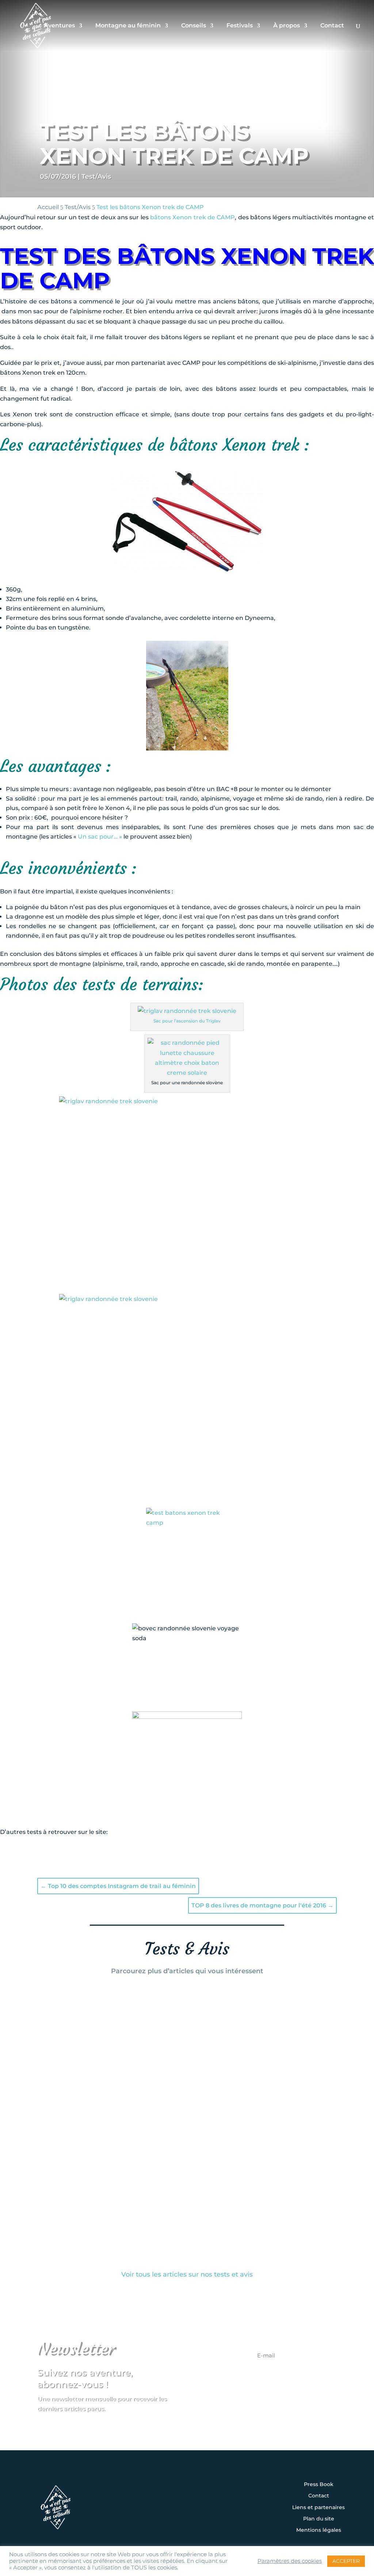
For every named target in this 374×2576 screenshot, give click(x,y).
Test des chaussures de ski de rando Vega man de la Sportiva (172, 2183)
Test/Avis (96, 177)
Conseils (194, 26)
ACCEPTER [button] (346, 2561)
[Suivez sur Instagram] (142, 2497)
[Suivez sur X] (187, 2497)
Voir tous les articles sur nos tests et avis (187, 2274)
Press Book (319, 2485)
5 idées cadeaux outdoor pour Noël (119, 2086)
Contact (332, 26)
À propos (287, 26)
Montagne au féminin (128, 26)
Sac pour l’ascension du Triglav (187, 1021)
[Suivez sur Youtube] (210, 2497)
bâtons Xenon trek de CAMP (192, 217)
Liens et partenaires (318, 2508)
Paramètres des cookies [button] (290, 2561)
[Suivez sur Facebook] (164, 2497)
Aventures (59, 26)
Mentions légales (319, 2530)
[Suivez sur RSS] (187, 2517)
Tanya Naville (76, 2020)
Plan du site (319, 2519)
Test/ (78, 207)
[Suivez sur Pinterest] (232, 2497)
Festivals (240, 26)
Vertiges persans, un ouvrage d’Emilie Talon (137, 2008)
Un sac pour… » (101, 837)
